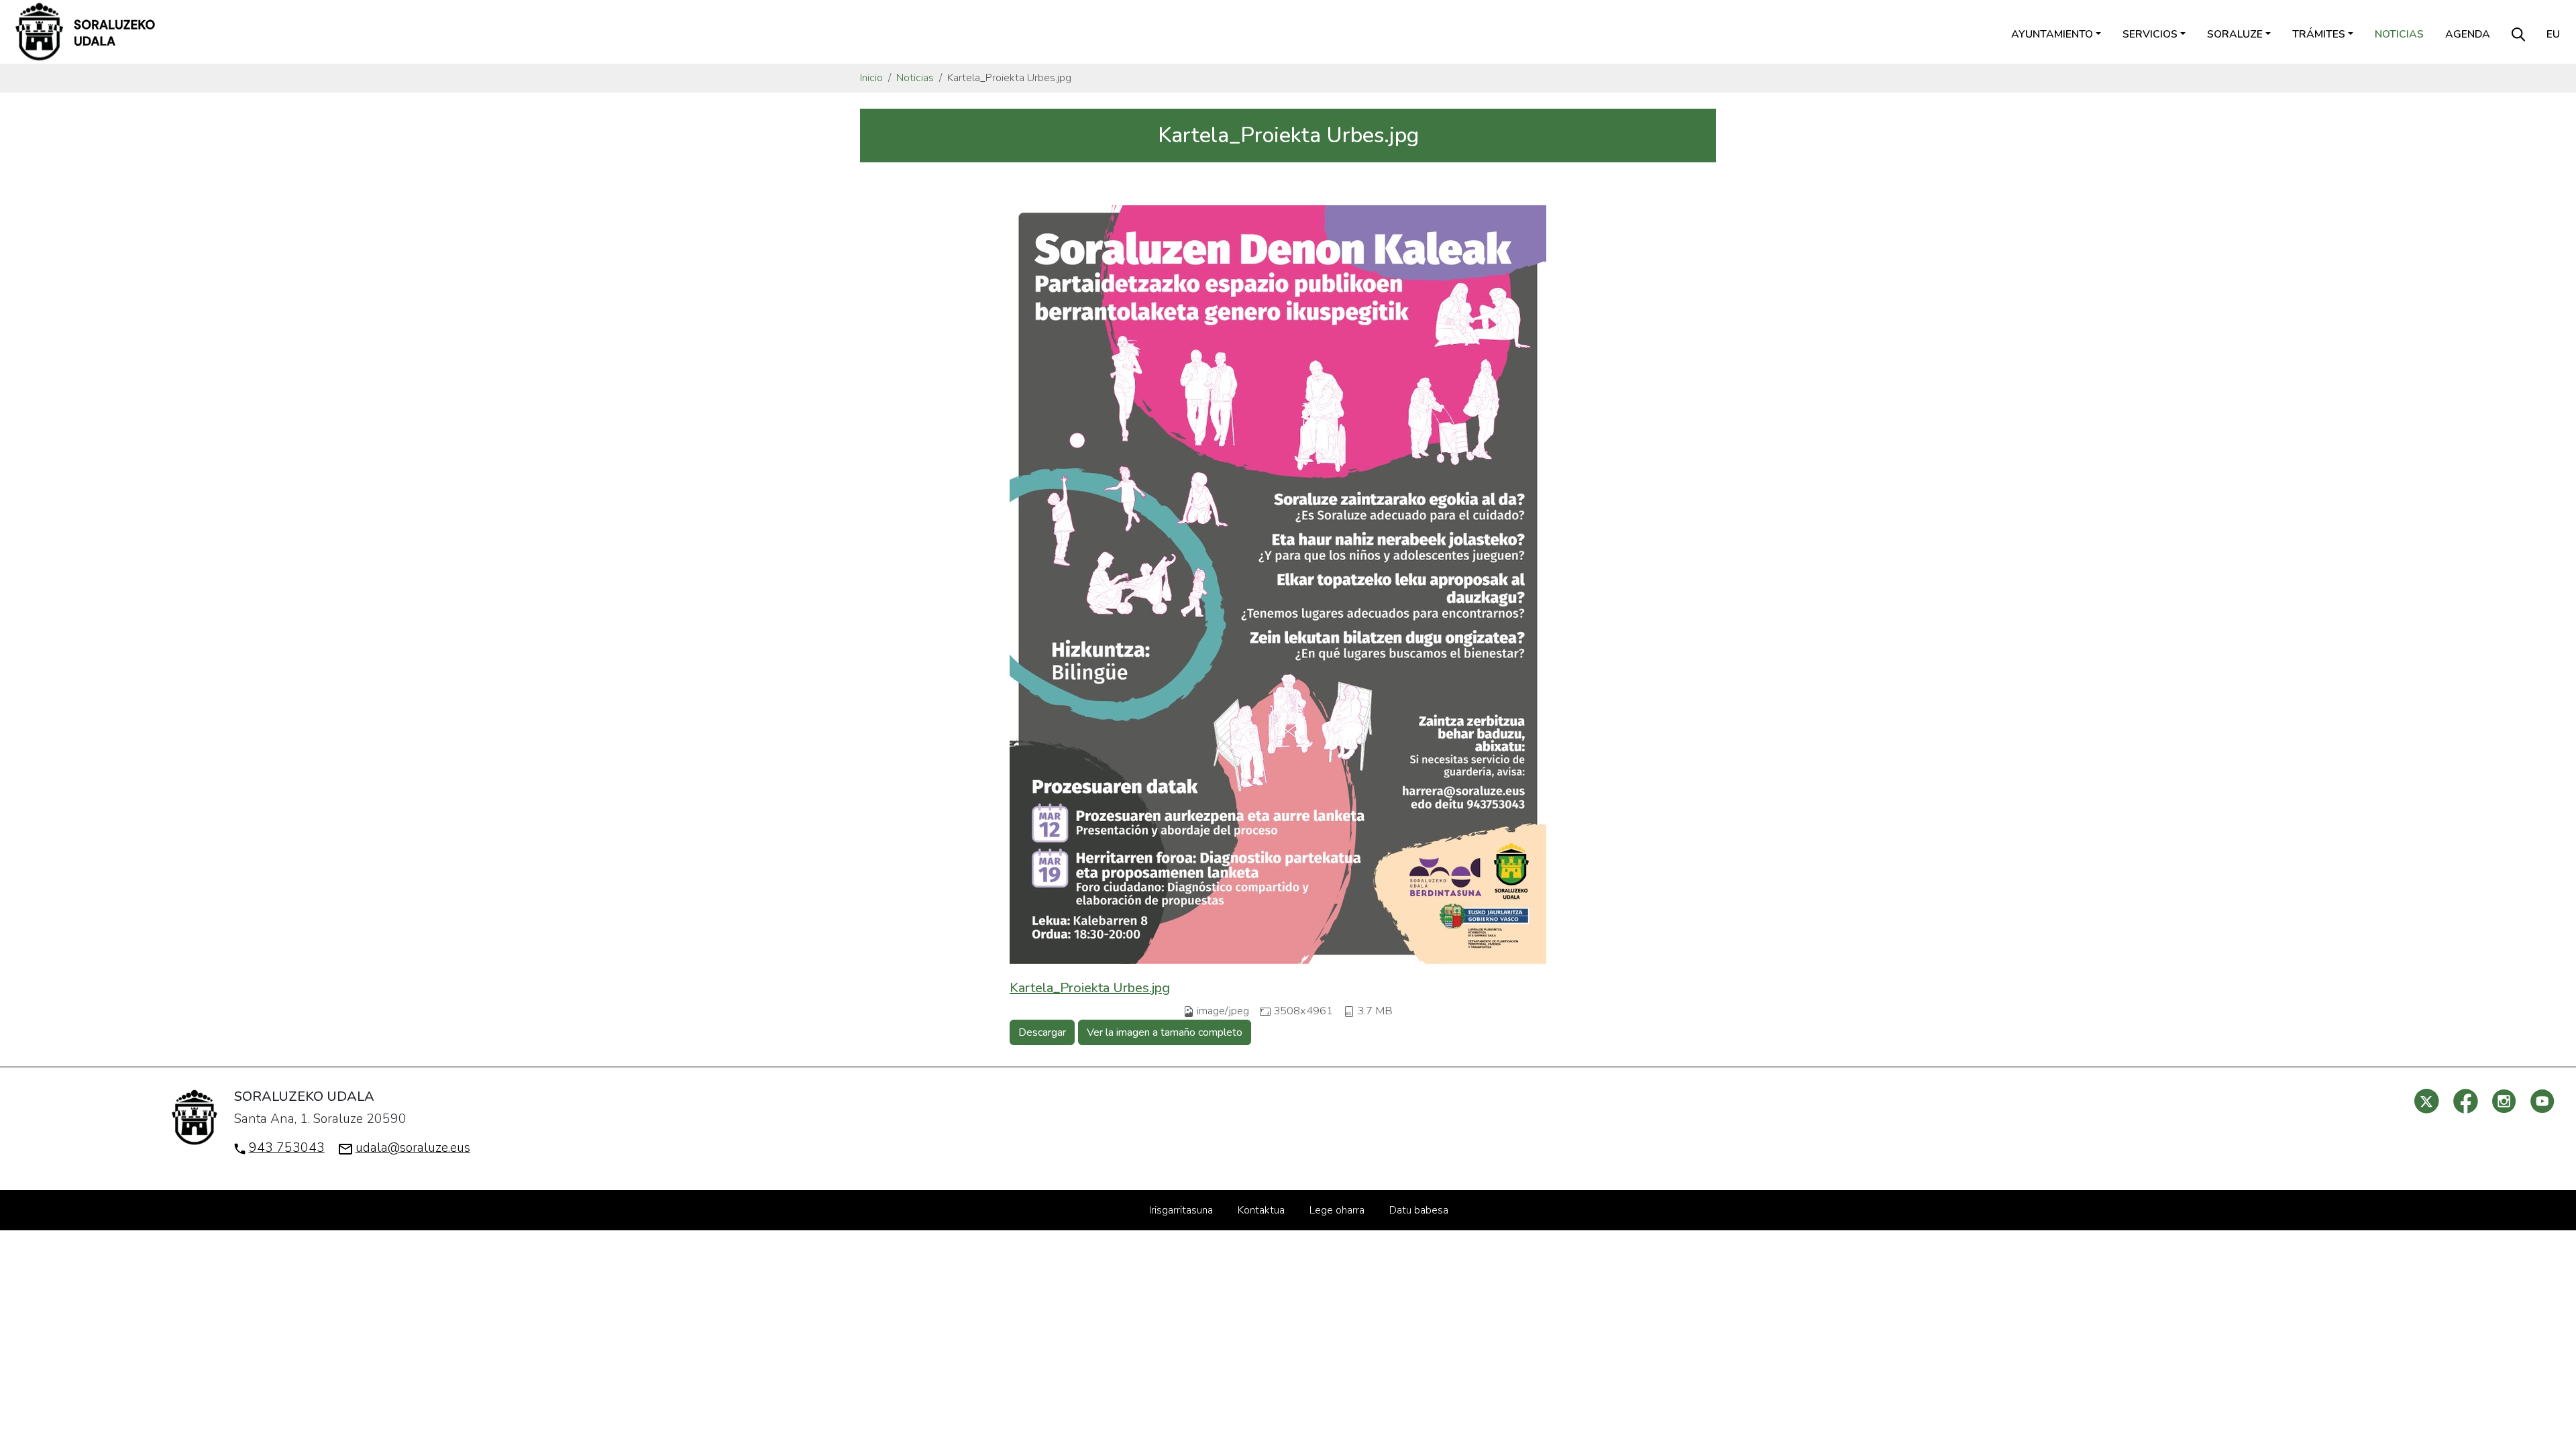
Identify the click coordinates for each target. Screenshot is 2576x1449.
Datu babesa (1419, 1210)
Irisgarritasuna (1181, 1210)
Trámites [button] (2319, 34)
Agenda (2468, 34)
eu (2553, 34)
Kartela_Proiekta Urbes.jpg (1090, 988)
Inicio (871, 78)
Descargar (1042, 1032)
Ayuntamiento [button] (2052, 34)
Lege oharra (1337, 1210)
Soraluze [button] (2235, 34)
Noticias (2399, 34)
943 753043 (287, 1148)
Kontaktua (1261, 1210)
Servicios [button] (2150, 34)
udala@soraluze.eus (413, 1148)
